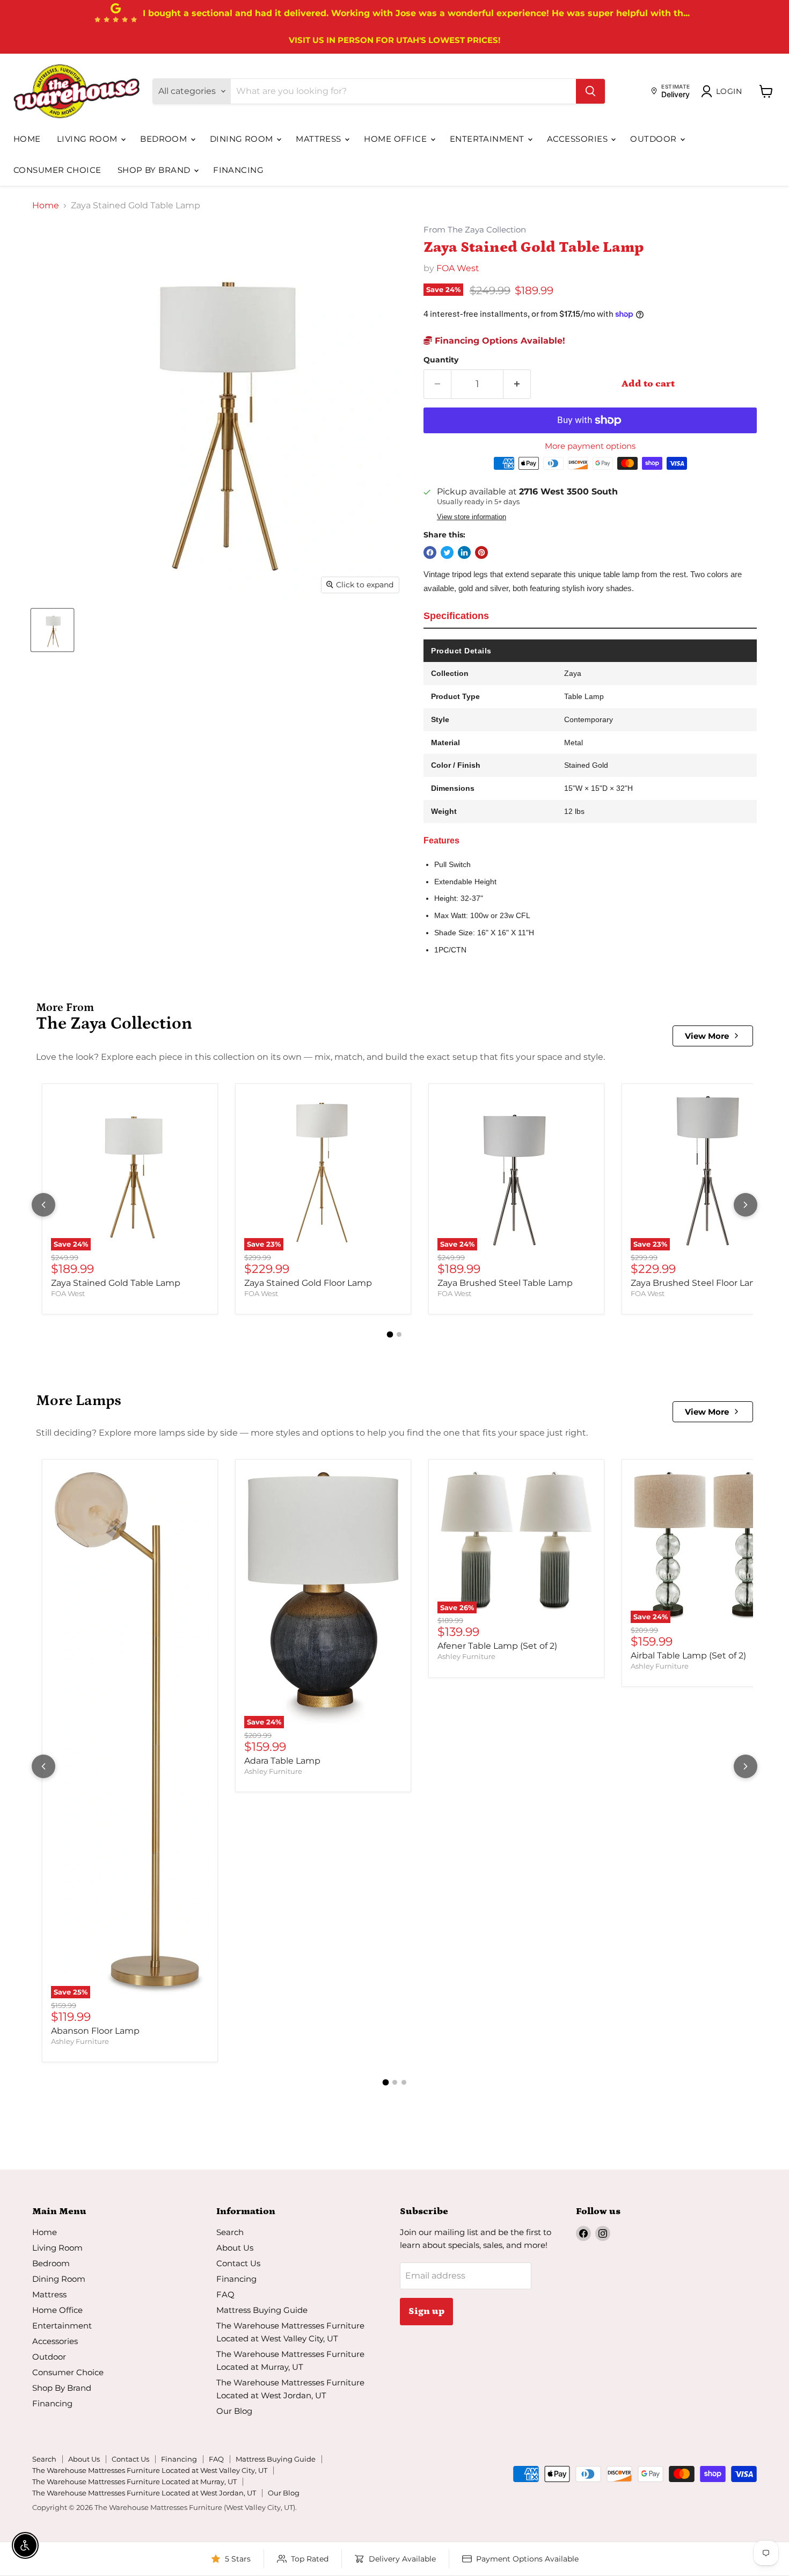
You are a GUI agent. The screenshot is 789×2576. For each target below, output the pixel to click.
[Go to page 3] (404, 2082)
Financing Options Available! (499, 341)
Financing (238, 170)
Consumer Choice (57, 170)
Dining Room (243, 139)
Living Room (88, 139)
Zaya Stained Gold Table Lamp (116, 1283)
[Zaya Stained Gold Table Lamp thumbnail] (52, 630)
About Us (235, 2248)
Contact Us (238, 2263)
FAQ (225, 2294)
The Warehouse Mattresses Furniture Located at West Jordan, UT (144, 2493)
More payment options (590, 446)
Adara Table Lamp (282, 1761)
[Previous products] (43, 1205)
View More (707, 1036)
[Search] (590, 91)
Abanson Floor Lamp (95, 2031)
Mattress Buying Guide (262, 2310)
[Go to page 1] (390, 1335)
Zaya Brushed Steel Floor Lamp (697, 1283)
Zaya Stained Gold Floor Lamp (308, 1283)
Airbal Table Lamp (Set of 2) (688, 1656)
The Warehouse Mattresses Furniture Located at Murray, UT (134, 2482)
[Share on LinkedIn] (464, 552)
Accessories (578, 139)
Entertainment (488, 139)
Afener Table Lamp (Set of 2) (497, 1646)
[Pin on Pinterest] (481, 552)
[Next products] (746, 1205)
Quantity (441, 360)
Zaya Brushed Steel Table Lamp (505, 1283)
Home (27, 139)
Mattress (320, 139)
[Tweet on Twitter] (447, 552)
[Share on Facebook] (430, 552)
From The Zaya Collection (475, 230)
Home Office (396, 139)
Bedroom (165, 139)
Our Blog (234, 2411)
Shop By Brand (155, 170)
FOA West (458, 268)
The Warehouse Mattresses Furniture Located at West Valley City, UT (150, 2470)
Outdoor (655, 139)
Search (230, 2232)
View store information (472, 517)
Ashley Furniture (80, 2041)
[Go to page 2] (399, 1334)
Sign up (426, 2311)
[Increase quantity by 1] (517, 384)
